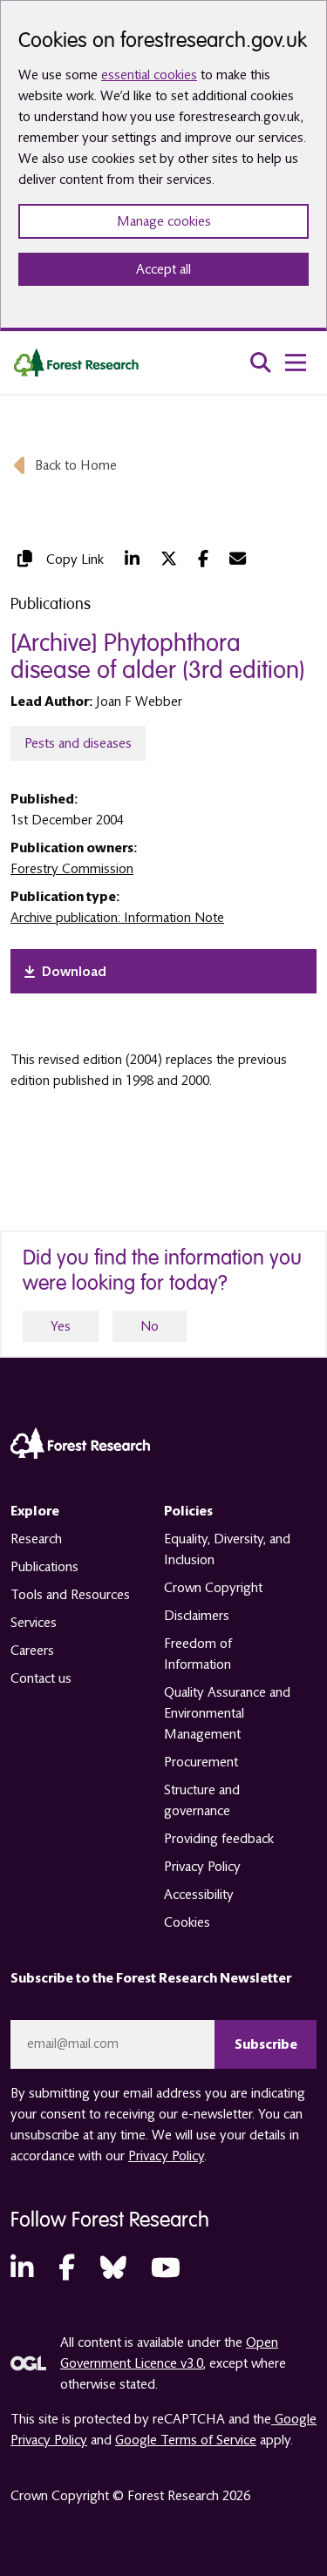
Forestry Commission (72, 869)
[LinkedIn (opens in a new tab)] (132, 559)
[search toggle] (261, 363)
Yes (61, 1326)
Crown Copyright (213, 1588)
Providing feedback (219, 1839)
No (150, 1326)
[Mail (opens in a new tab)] (238, 559)
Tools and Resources (70, 1595)
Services (34, 1623)
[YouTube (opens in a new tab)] (166, 2269)
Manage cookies (164, 221)
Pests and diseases (78, 743)
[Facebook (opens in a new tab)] (203, 559)
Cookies (187, 1922)
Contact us (41, 1678)
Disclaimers (197, 1616)
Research (36, 1539)
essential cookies (149, 75)
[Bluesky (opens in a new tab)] (113, 2269)
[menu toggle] (296, 363)
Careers (32, 1651)
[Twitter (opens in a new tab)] (169, 559)
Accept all (163, 269)
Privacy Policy (202, 1867)
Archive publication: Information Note (117, 918)
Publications (44, 1567)
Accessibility (199, 1895)
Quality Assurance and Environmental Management (227, 1713)
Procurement (201, 1762)
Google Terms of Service (186, 2440)
